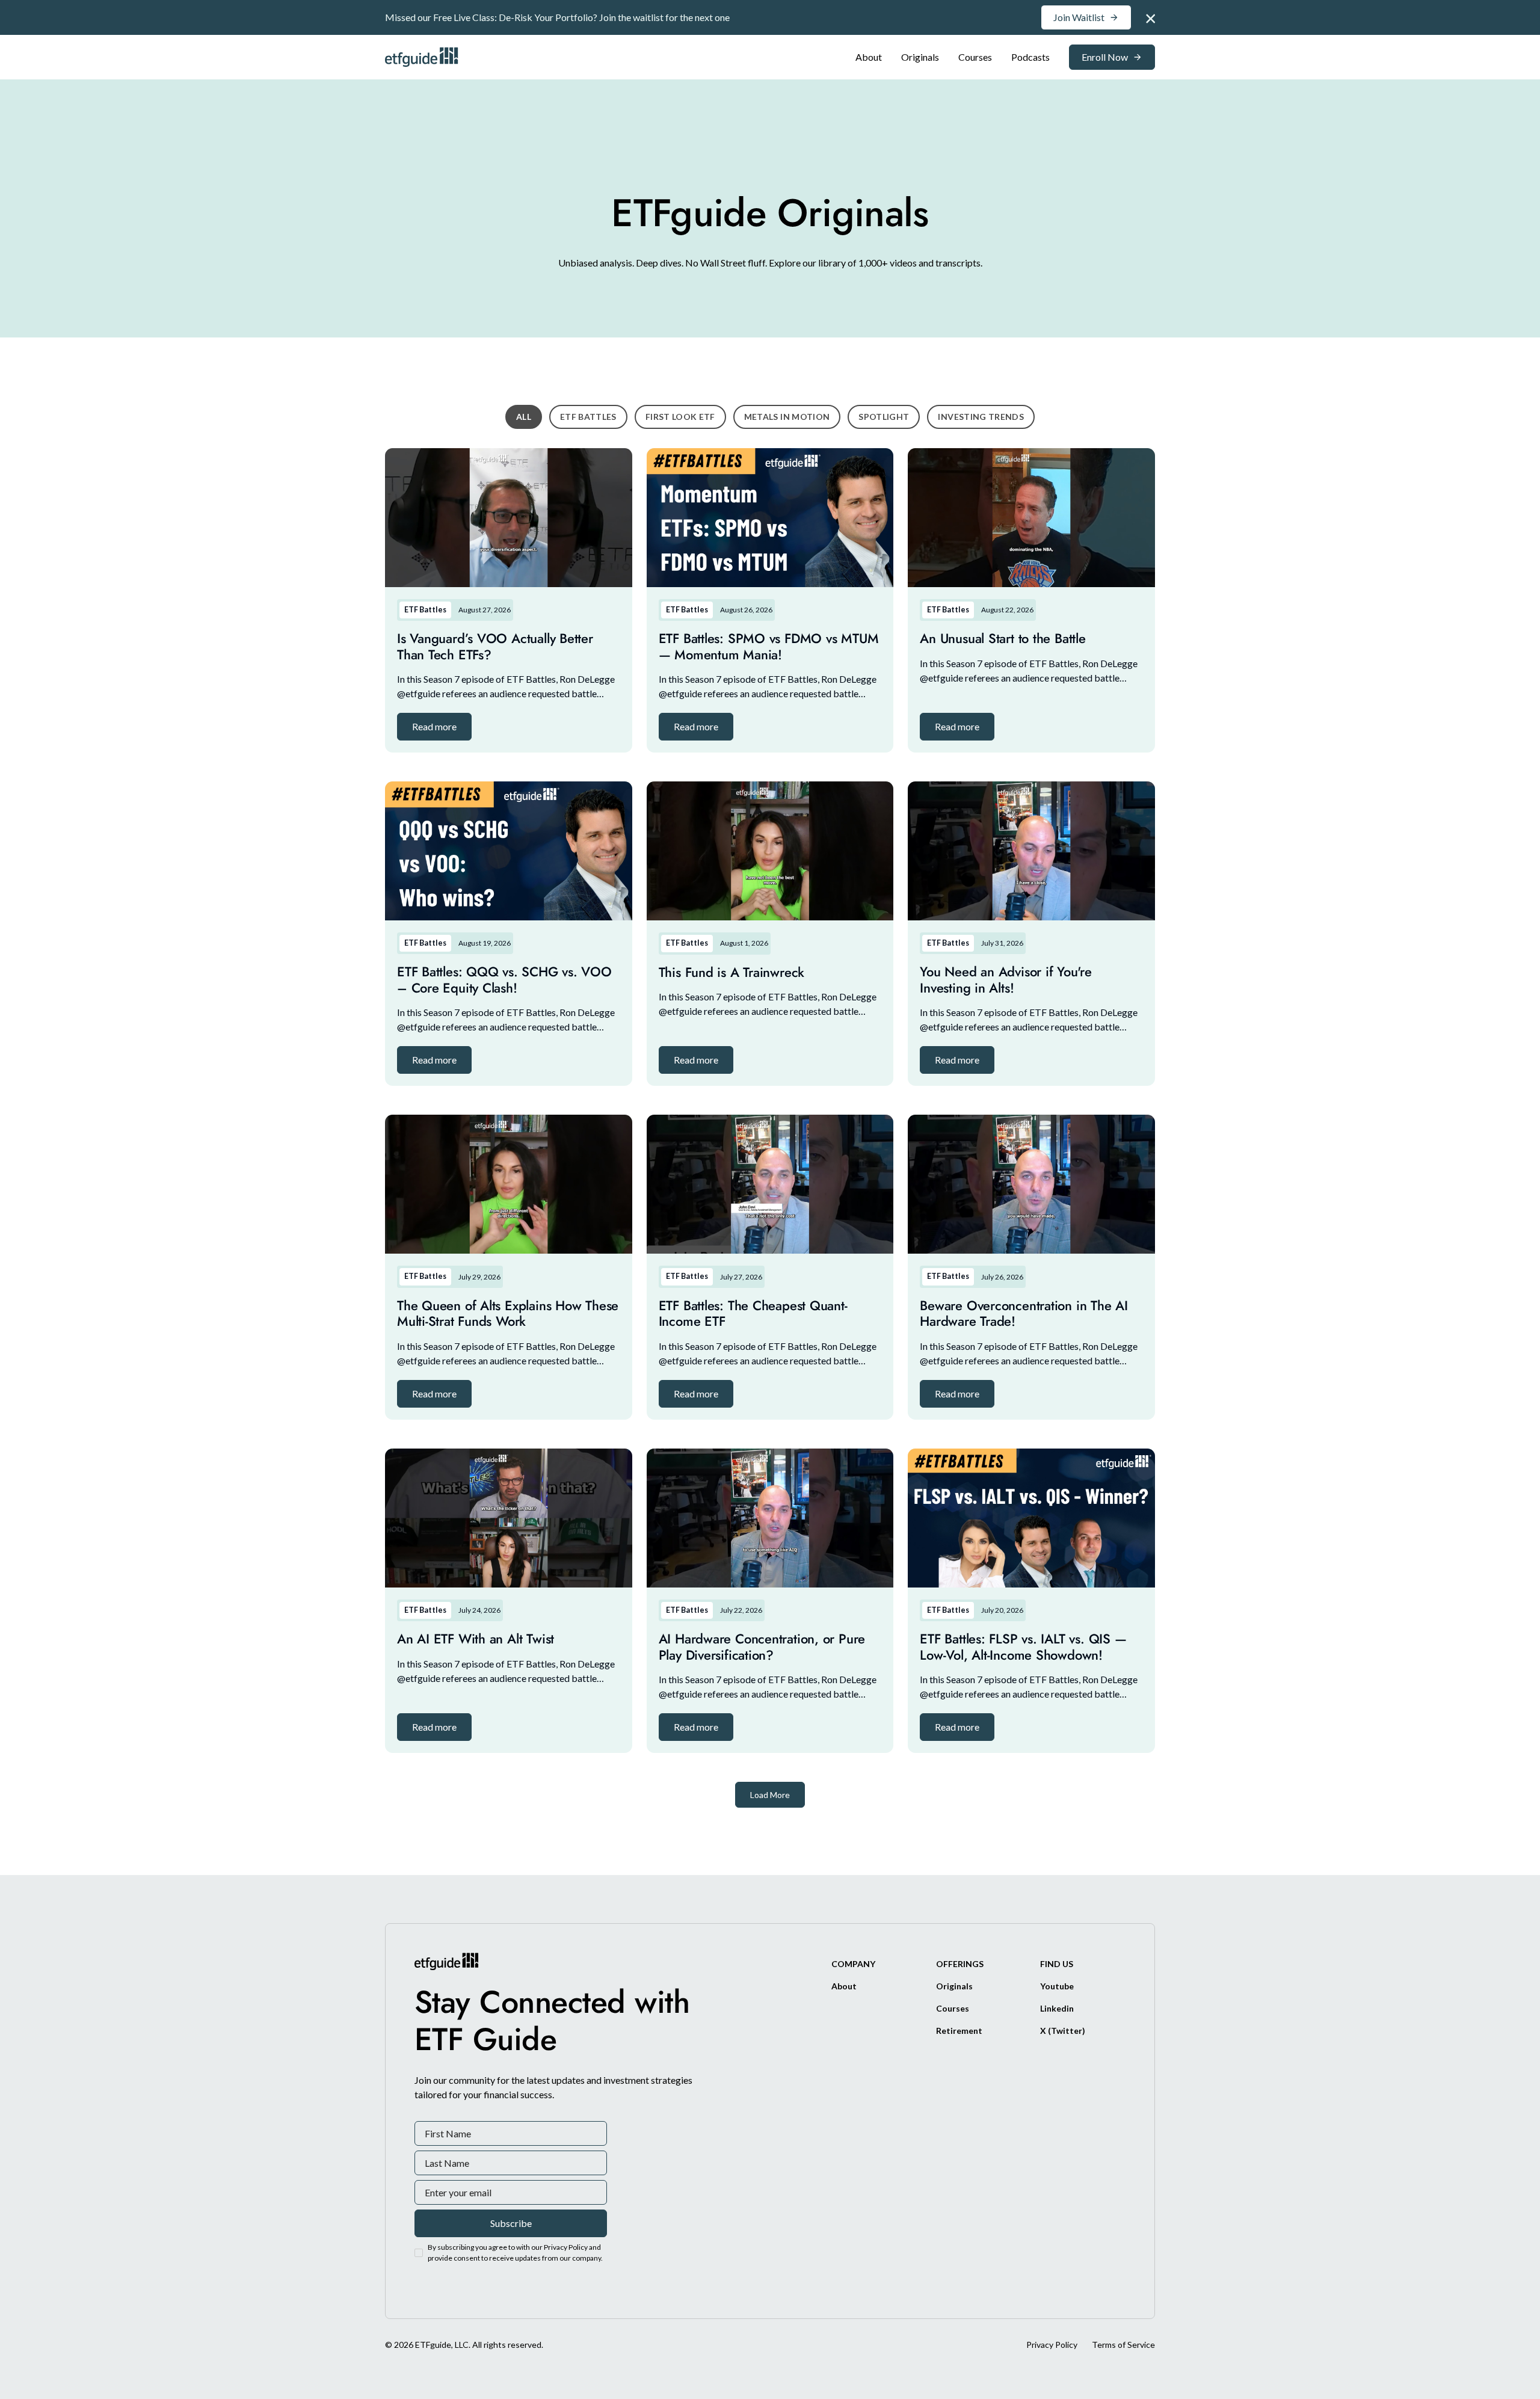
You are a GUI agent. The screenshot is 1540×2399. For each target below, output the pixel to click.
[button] (434, 727)
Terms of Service (1123, 2345)
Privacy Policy (1052, 2345)
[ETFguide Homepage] (423, 57)
